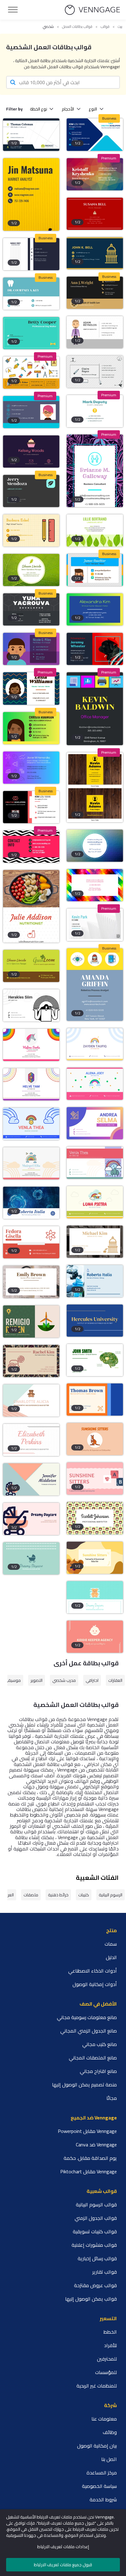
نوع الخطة (39, 109)
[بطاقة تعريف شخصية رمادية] (95, 372)
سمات (111, 1944)
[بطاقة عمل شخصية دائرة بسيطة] (95, 846)
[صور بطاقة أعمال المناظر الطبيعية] (31, 491)
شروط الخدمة (103, 2499)
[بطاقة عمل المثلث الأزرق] (95, 134)
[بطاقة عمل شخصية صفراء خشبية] (95, 788)
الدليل (111, 1957)
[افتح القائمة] (13, 10)
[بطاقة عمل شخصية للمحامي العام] (95, 253)
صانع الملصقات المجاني (93, 2058)
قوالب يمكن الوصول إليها (91, 2299)
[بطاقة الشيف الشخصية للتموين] (95, 411)
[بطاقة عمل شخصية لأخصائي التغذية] (31, 906)
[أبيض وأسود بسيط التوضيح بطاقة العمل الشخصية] (31, 1005)
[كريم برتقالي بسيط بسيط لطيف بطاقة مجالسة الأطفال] (95, 1439)
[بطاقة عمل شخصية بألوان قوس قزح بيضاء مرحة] (95, 1044)
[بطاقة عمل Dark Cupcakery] (31, 452)
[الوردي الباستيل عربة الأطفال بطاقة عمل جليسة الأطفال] (31, 1519)
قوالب (105, 27)
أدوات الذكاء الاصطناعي (93, 1971)
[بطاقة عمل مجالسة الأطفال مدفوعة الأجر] (95, 1518)
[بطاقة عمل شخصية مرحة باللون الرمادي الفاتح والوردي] (95, 1084)
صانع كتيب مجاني (100, 2044)
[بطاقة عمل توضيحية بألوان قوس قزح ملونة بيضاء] (31, 1084)
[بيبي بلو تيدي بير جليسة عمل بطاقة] (95, 1597)
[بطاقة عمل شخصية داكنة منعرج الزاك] (31, 688)
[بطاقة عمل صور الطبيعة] (31, 570)
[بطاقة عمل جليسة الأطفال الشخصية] (31, 412)
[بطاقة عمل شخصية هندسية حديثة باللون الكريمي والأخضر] (31, 1322)
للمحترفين (107, 2359)
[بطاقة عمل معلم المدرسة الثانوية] (31, 530)
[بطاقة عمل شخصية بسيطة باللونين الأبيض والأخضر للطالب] (95, 1360)
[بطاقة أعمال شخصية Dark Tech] (95, 709)
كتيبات (84, 1895)
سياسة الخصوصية (99, 2486)
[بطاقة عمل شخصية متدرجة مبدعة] (31, 768)
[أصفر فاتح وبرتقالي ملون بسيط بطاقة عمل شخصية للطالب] (95, 1400)
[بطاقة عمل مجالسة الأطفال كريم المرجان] (95, 1637)
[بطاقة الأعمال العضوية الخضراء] (31, 966)
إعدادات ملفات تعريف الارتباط (63, 2547)
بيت (120, 27)
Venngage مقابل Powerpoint (87, 2131)
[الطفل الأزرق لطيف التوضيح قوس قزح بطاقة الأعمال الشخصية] (31, 1124)
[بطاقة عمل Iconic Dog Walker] (31, 333)
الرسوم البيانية (111, 1895)
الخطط (110, 2332)
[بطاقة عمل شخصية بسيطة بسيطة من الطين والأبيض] (31, 1242)
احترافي (92, 1680)
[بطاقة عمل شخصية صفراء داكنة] (31, 194)
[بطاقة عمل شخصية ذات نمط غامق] (31, 609)
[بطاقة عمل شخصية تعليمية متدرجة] (95, 609)
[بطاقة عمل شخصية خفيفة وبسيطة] (95, 925)
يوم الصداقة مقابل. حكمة (90, 2158)
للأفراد (110, 2345)
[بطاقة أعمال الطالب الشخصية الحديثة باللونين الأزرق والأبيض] (31, 1203)
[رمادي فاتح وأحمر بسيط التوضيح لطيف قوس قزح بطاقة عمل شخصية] (31, 1163)
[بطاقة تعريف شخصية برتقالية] (31, 373)
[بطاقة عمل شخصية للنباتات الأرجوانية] (95, 471)
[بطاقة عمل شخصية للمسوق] (95, 332)
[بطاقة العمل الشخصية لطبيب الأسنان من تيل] (31, 294)
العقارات (115, 1680)
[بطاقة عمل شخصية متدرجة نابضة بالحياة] (31, 728)
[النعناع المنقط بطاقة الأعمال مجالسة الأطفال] (31, 1558)
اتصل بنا (109, 2459)
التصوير (37, 1680)
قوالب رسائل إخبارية (97, 2258)
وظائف (110, 2432)
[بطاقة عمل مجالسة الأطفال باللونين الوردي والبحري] (95, 1478)
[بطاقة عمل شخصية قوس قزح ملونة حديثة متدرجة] (95, 1123)
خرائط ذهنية (58, 1895)
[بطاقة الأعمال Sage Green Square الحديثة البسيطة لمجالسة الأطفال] (31, 1479)
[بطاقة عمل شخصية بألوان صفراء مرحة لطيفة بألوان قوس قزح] (95, 1202)
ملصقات (31, 1895)
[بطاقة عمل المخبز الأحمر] (95, 214)
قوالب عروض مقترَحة (95, 2285)
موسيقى (12, 1680)
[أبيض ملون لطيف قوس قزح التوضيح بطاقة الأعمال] (31, 1045)
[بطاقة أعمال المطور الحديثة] (31, 807)
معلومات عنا (104, 2419)
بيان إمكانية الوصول (97, 2446)
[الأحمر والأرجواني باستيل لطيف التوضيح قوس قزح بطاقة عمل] (95, 1163)
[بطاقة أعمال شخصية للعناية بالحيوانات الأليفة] (95, 649)
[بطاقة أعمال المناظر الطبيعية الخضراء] (95, 530)
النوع (93, 109)
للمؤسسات (106, 2372)
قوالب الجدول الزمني (96, 2218)
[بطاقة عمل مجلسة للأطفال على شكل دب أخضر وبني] (31, 1400)
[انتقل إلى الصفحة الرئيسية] (92, 10)
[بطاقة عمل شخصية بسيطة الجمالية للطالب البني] (31, 1282)
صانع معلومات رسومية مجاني (87, 2017)
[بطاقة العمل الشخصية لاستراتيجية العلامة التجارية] (95, 174)
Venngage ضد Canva (96, 2145)
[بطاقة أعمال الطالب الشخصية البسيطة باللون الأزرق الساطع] (95, 1281)
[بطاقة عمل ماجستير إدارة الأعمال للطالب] (31, 134)
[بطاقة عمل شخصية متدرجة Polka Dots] (31, 649)
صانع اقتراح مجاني (98, 2071)
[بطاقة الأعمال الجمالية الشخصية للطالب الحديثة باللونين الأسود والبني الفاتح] (31, 1361)
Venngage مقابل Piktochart (89, 2171)
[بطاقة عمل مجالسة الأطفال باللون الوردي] (31, 1440)
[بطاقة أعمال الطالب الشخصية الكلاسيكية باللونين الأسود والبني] (95, 1242)
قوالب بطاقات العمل (77, 27)
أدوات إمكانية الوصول (95, 1984)
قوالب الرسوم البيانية (96, 2205)
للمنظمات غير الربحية (97, 2386)
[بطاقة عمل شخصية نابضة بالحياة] (95, 885)
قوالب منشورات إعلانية (94, 2245)
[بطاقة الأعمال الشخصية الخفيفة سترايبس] (95, 570)
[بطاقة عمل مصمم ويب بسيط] (31, 254)
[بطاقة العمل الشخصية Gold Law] (95, 293)
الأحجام (68, 109)
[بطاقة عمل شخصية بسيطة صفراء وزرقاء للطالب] (95, 1321)
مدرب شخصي (64, 1680)
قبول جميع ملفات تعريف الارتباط (63, 2565)
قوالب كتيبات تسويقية (95, 2231)
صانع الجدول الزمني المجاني (89, 2031)
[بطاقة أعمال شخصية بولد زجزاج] (31, 847)
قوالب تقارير (105, 2272)
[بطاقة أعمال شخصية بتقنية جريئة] (95, 985)
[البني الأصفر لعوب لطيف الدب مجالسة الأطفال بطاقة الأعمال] (95, 1558)
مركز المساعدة (102, 2473)
